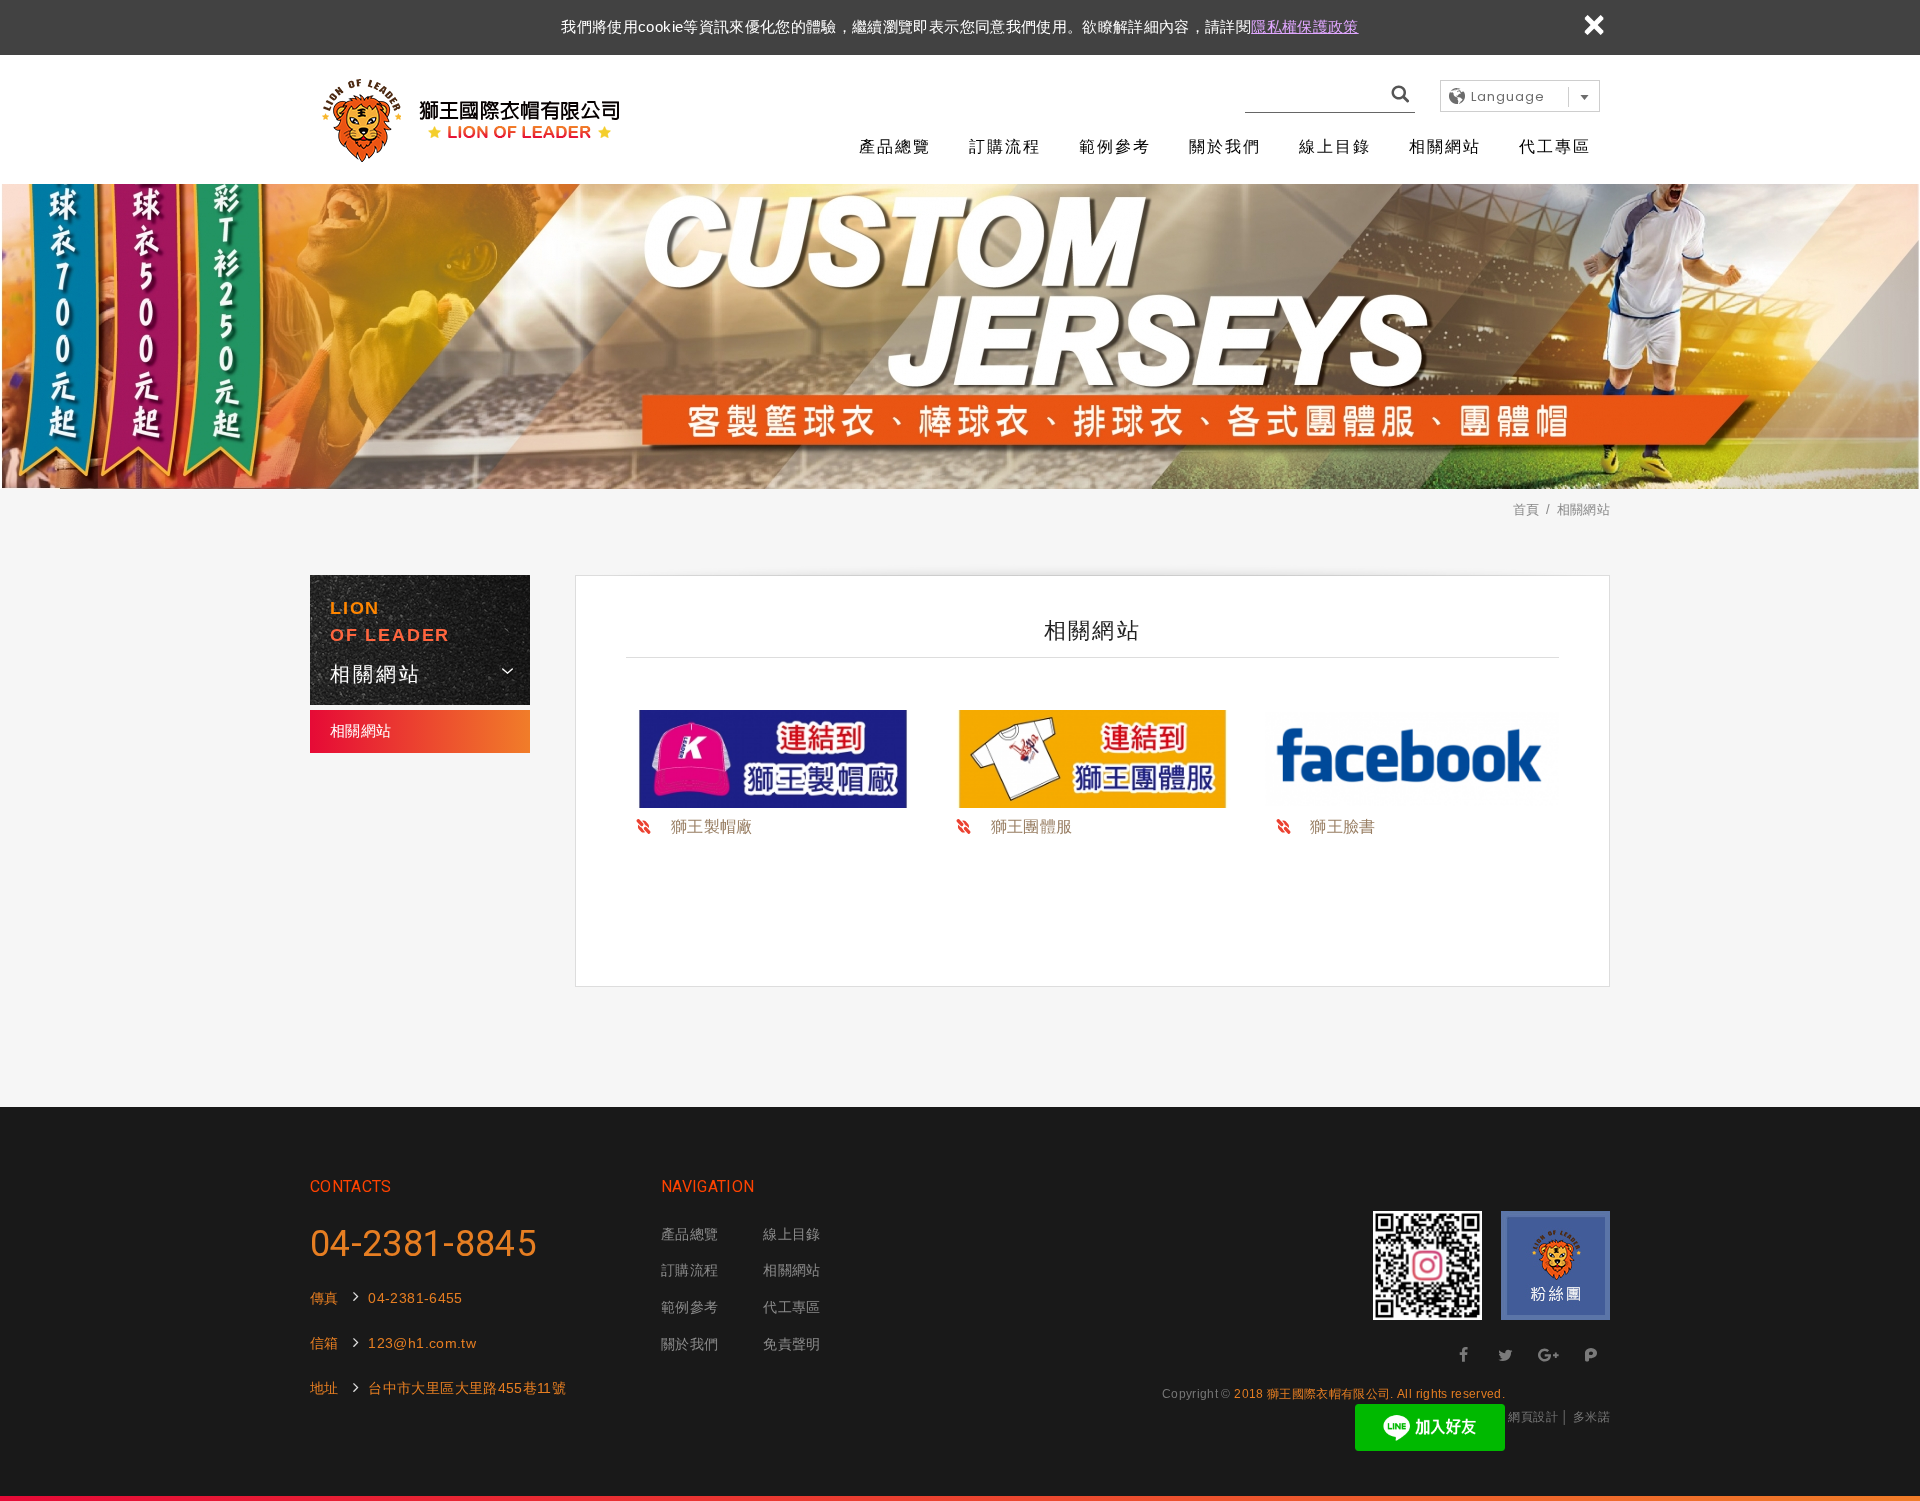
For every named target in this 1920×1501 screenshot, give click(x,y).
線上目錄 (1335, 146)
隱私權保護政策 (1304, 26)
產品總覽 (895, 146)
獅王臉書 (1342, 826)
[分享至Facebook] (1464, 1355)
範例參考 (1115, 146)
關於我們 (1225, 146)
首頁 (1526, 509)
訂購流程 (1005, 146)
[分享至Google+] (1549, 1355)
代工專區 (1555, 146)
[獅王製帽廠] (773, 759)
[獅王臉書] (1412, 759)
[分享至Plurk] (1591, 1355)
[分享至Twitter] (1506, 1355)
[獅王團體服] (1093, 759)
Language (1508, 96)
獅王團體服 (1032, 826)
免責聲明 (791, 1344)
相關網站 (1445, 146)
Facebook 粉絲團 (1555, 1265)
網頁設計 (1532, 1417)
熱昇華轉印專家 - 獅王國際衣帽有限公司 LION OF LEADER (470, 119)
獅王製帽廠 (712, 826)
